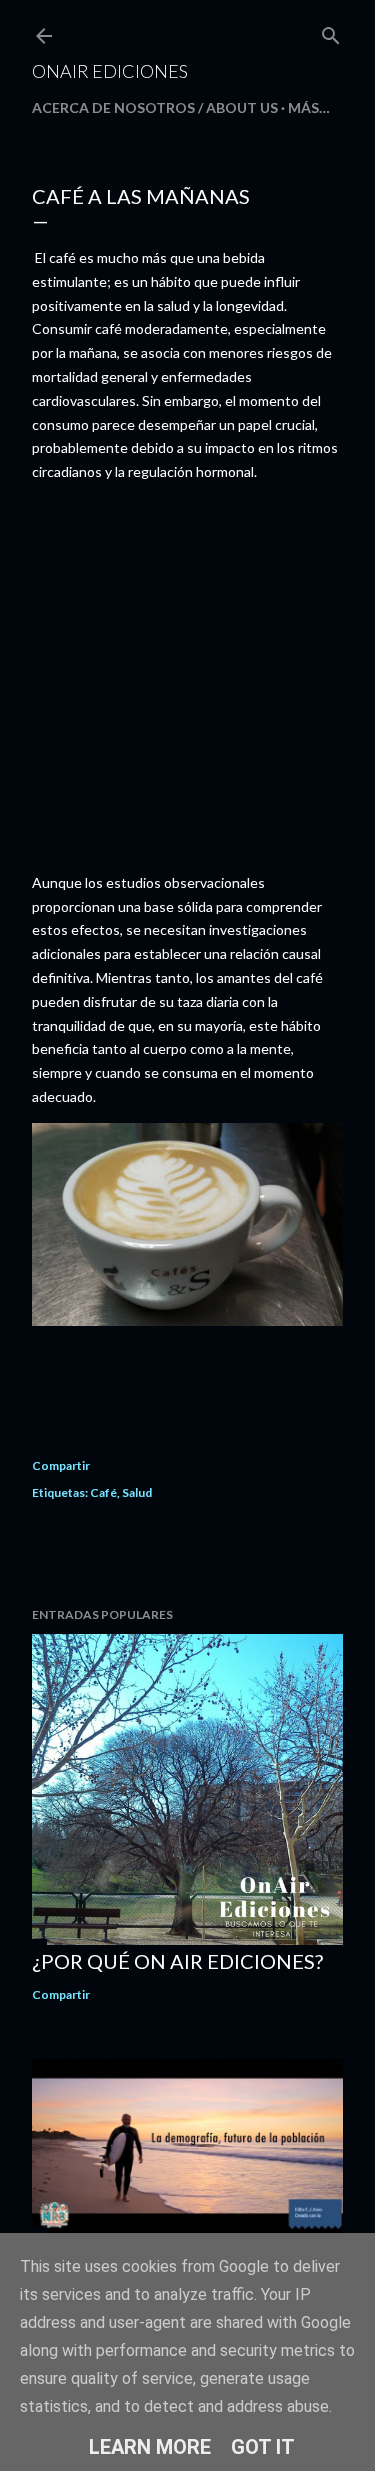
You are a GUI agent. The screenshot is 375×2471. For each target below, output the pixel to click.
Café (103, 1492)
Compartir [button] (61, 1465)
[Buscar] (331, 31)
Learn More (150, 2447)
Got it (263, 2447)
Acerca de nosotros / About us (155, 107)
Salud (137, 1492)
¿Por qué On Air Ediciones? (177, 1961)
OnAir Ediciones (110, 71)
